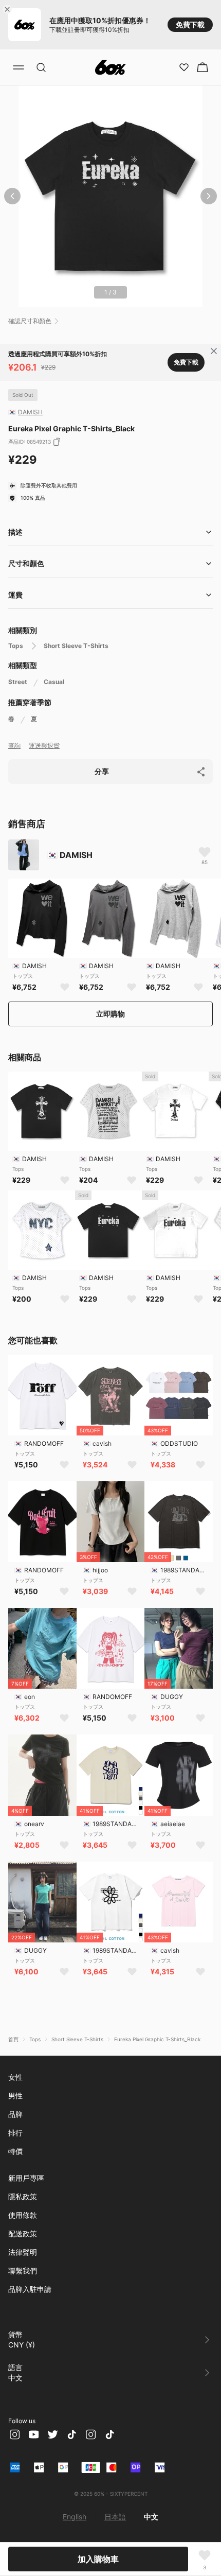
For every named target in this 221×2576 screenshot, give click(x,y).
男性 (15, 2096)
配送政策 (23, 2233)
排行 (15, 2133)
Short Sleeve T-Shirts (76, 646)
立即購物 (110, 1014)
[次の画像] (209, 196)
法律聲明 (23, 2252)
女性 (15, 2077)
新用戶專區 (26, 2178)
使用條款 (23, 2215)
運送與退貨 (44, 746)
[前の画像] (12, 196)
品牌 (15, 2114)
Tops (16, 646)
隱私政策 (23, 2196)
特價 (15, 2151)
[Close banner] (9, 9)
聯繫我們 (23, 2271)
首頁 (13, 2039)
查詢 (14, 746)
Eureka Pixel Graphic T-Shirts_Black (157, 2039)
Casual (54, 682)
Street (18, 682)
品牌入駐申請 (30, 2289)
